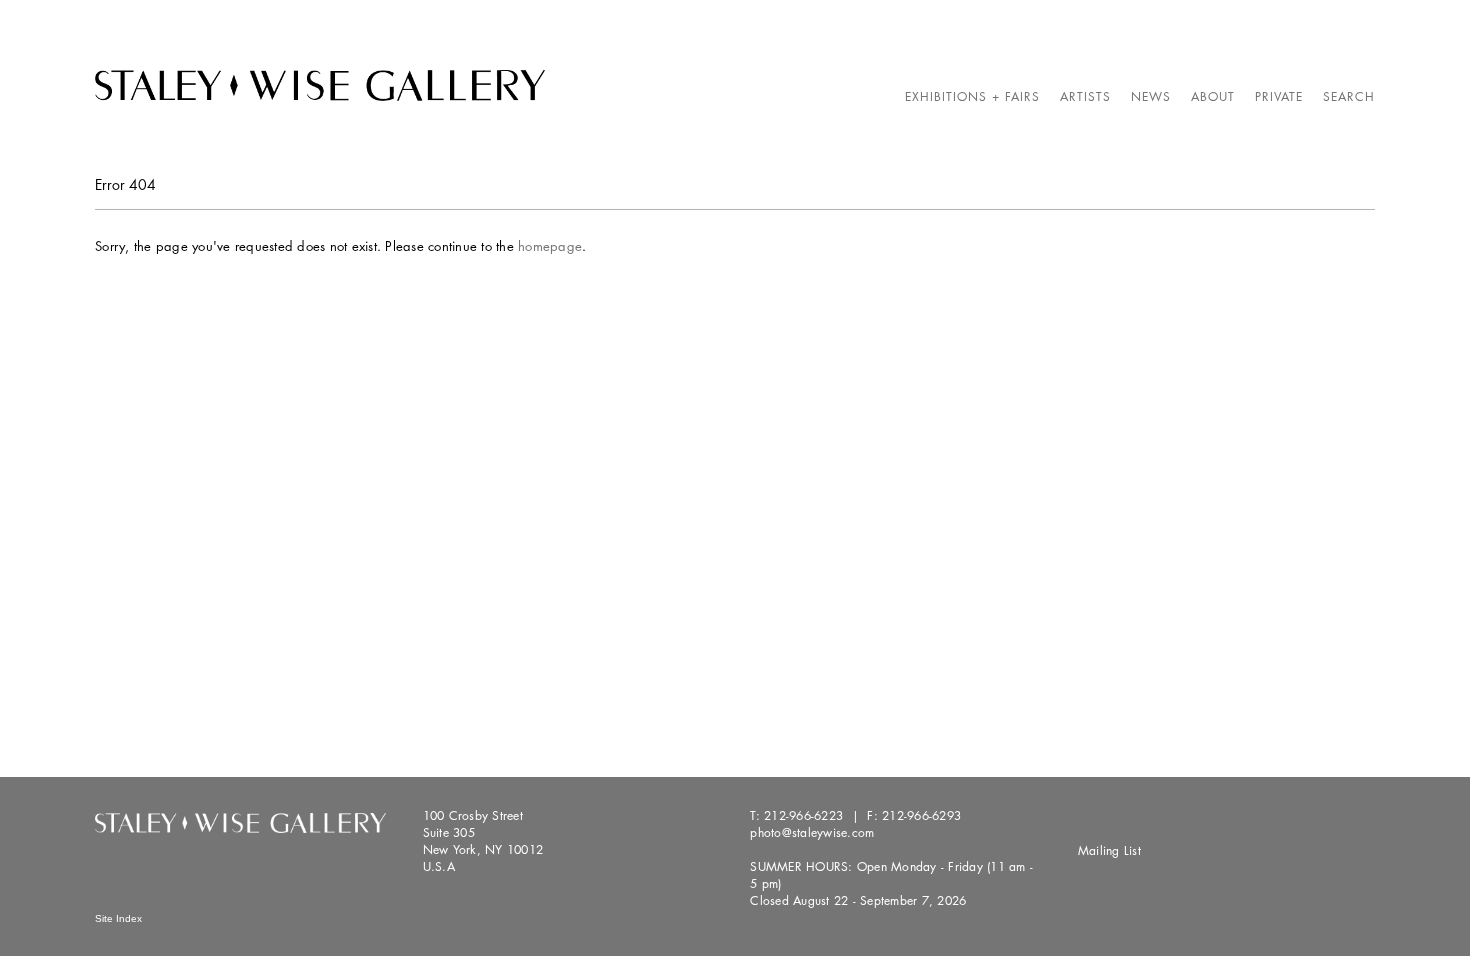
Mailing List (1109, 850)
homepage (550, 246)
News (1151, 96)
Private (1279, 96)
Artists (1085, 96)
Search (1349, 96)
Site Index (118, 918)
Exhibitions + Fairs (972, 96)
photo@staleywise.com (812, 832)
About (1213, 96)
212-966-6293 (921, 815)
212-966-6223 (803, 815)
